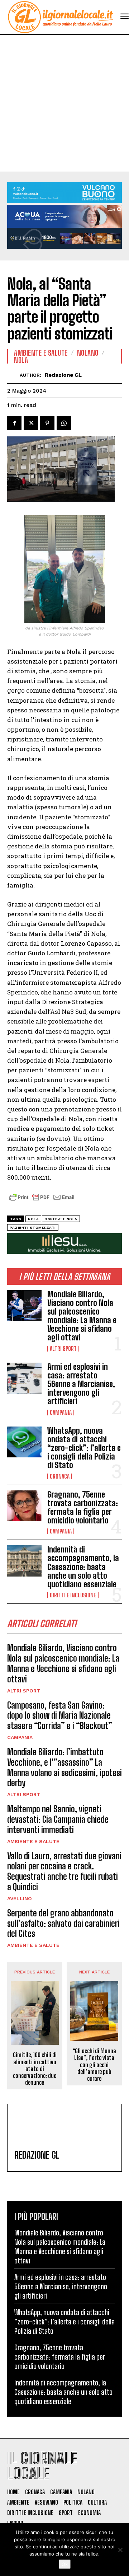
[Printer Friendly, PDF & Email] (42, 1201)
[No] (120, 2550)
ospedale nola (61, 1219)
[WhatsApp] (64, 423)
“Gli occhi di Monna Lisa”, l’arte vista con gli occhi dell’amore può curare (94, 2065)
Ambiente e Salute (33, 1841)
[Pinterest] (47, 423)
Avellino (20, 1898)
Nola (21, 360)
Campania (61, 1413)
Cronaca (60, 1476)
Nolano (88, 353)
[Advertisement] (64, 103)
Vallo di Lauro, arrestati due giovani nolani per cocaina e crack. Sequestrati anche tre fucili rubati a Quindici (64, 1871)
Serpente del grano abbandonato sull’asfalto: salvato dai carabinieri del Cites (63, 1923)
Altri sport (63, 1349)
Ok (65, 2564)
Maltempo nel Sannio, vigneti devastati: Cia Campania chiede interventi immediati (58, 1819)
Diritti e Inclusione (73, 1595)
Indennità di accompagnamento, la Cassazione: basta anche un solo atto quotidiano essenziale (83, 1567)
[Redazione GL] (13, 375)
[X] (31, 423)
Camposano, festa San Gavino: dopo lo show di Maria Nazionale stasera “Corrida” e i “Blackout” (60, 1716)
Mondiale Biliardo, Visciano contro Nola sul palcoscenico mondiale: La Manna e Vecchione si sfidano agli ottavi (82, 1316)
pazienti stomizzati (33, 1228)
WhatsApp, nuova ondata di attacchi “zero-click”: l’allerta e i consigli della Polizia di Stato (84, 1448)
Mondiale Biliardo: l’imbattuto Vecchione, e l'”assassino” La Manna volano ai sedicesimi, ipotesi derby (64, 1767)
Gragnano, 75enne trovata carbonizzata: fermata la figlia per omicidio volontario (83, 1508)
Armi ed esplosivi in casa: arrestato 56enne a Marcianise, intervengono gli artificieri (81, 1384)
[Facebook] (14, 423)
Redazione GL (63, 375)
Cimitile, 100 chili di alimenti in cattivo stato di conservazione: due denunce (35, 2069)
